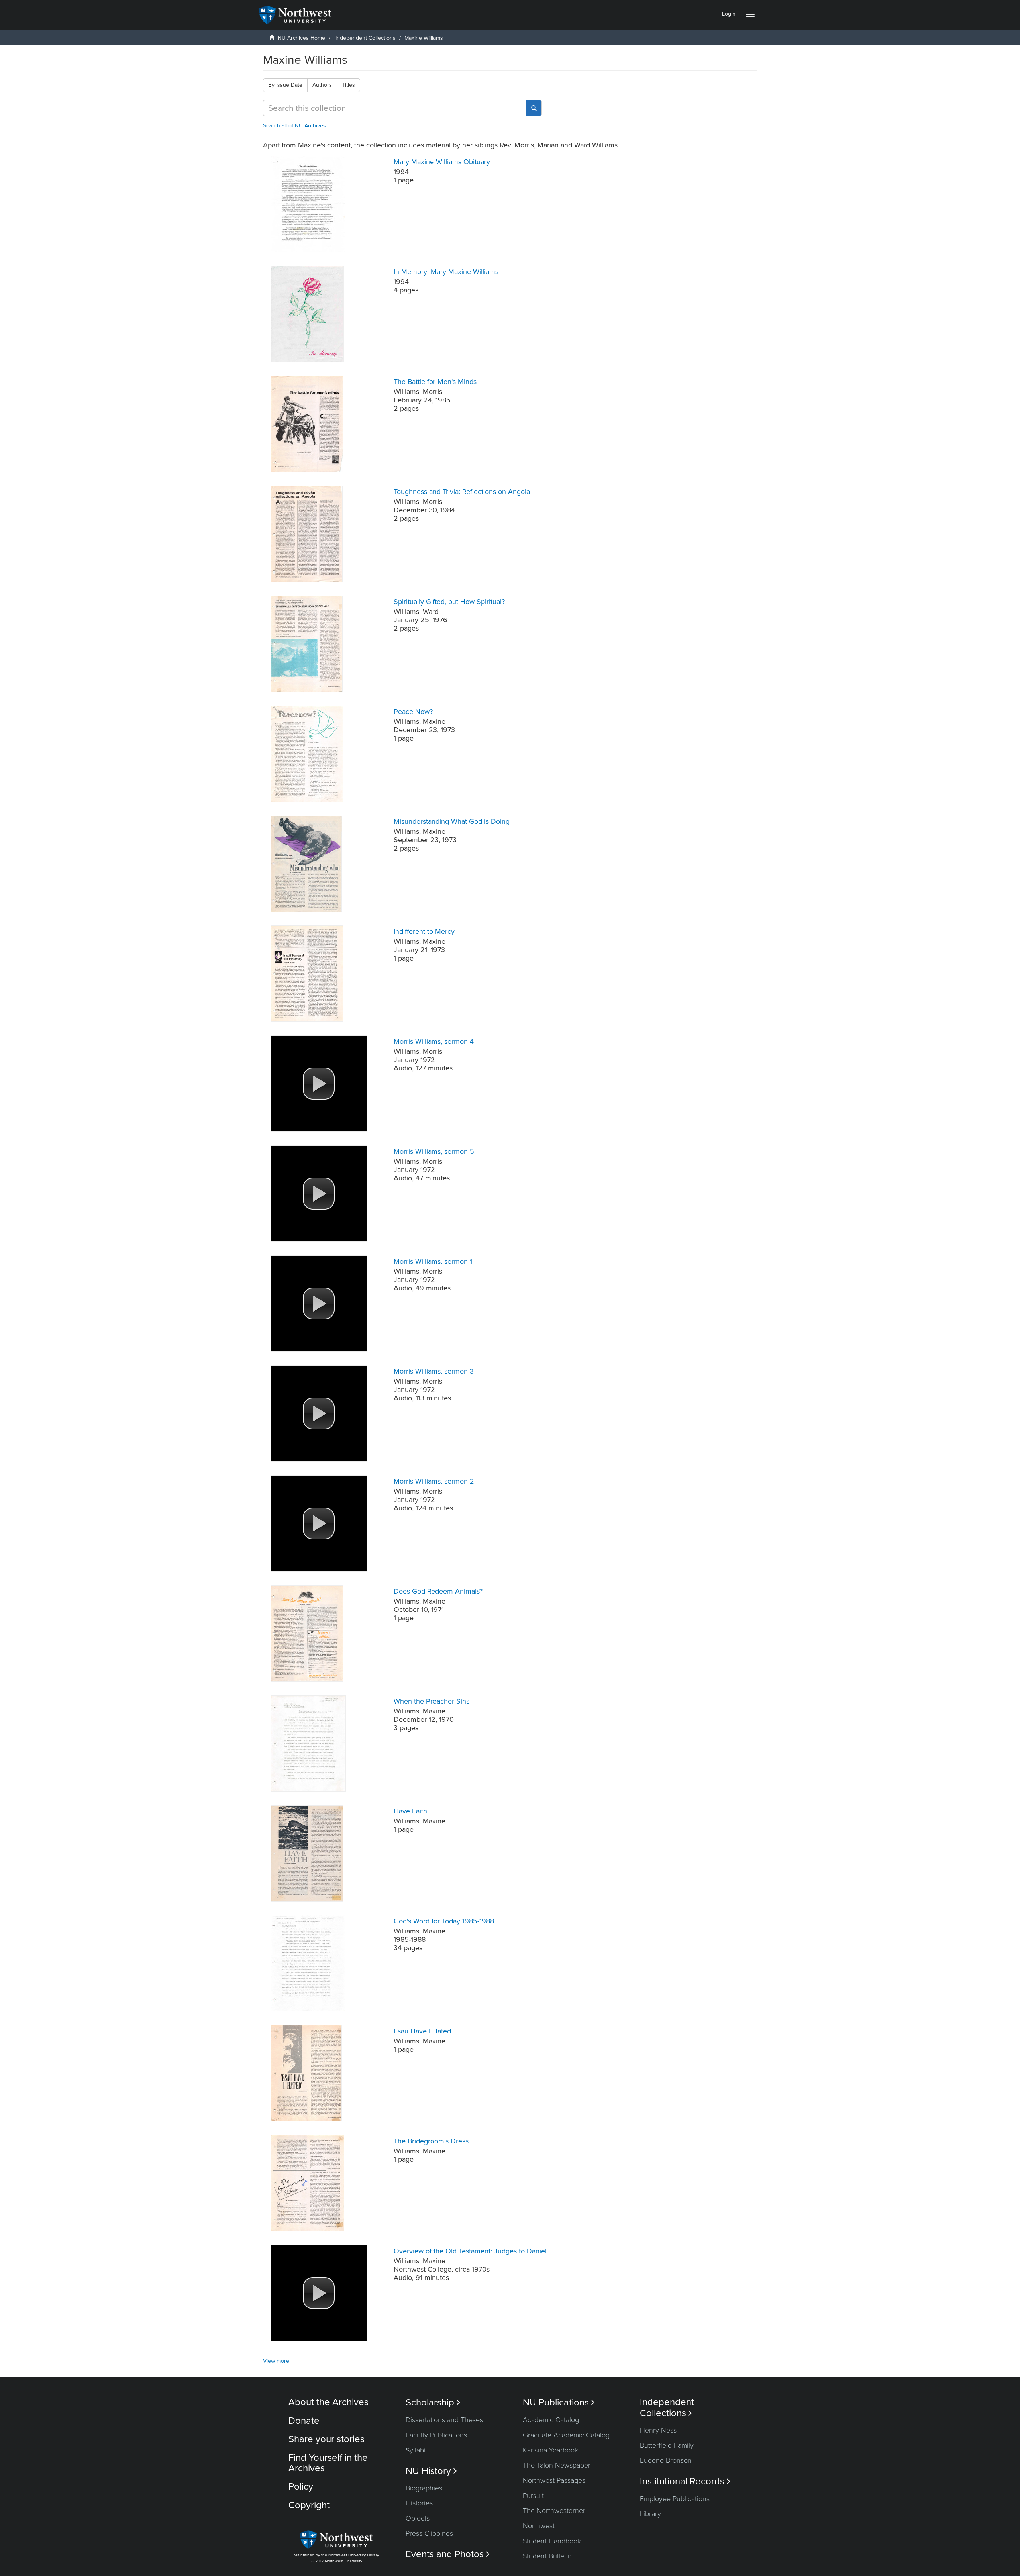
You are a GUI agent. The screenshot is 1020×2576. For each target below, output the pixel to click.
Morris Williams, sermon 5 (434, 1151)
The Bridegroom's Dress (431, 2141)
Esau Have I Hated (422, 2031)
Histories (419, 2503)
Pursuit (533, 2496)
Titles (348, 85)
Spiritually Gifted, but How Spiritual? (449, 602)
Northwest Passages (554, 2480)
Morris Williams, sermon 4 (434, 1041)
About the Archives (329, 2402)
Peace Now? (413, 712)
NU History (431, 2471)
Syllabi (416, 2450)
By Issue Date (285, 85)
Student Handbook (552, 2541)
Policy (301, 2487)
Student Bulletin (547, 2556)
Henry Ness (658, 2430)
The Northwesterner (554, 2511)
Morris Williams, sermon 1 (433, 1261)
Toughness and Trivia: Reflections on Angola (462, 492)
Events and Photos (448, 2554)
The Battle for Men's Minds (435, 382)
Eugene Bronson (666, 2460)
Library (650, 2514)
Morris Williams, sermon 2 (434, 1481)
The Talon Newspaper (557, 2465)
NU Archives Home (301, 38)
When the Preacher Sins (432, 1701)
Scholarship (433, 2403)
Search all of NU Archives (294, 126)
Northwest (539, 2526)
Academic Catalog (551, 2420)
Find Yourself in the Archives (328, 2463)
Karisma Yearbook (550, 2450)
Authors (322, 85)
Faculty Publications (436, 2435)
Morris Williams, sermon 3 (434, 1371)
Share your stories (327, 2439)
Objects (418, 2518)
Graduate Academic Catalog (566, 2435)
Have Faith (410, 1811)
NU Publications (559, 2403)
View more (276, 2361)
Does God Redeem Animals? (438, 1591)
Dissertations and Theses (444, 2420)
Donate (304, 2421)
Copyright (309, 2505)
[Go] (534, 108)
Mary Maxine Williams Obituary (442, 162)
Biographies (424, 2488)
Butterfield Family (667, 2445)
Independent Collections (366, 38)
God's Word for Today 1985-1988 (444, 1921)
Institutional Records (685, 2481)
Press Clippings (429, 2533)
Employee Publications (675, 2499)
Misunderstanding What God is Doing (452, 821)
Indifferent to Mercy (424, 931)
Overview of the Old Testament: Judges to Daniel (470, 2251)
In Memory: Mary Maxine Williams (446, 272)
